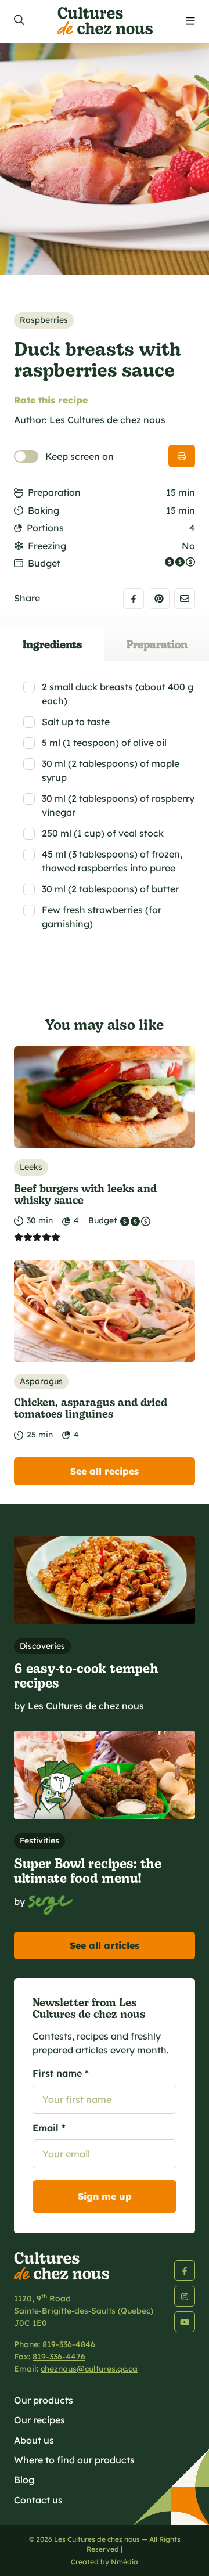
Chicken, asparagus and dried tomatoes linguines (91, 1408)
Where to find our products (74, 2460)
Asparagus (41, 1381)
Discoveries (42, 1646)
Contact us (38, 2500)
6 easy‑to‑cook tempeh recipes (86, 1675)
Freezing (47, 546)
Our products (44, 2400)
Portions (45, 528)
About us (34, 2440)
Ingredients (52, 644)
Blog (24, 2480)
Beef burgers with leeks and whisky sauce (85, 1194)
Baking (44, 510)
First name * (61, 2073)
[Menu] (190, 21)
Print (182, 456)
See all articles (105, 1945)
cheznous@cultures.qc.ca (89, 2369)
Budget (44, 563)
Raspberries (44, 320)
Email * (49, 2128)
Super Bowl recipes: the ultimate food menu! (88, 1870)
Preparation (54, 492)
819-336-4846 (69, 2344)
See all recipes (105, 1471)
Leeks (31, 1167)
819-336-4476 (59, 2357)
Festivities (39, 1840)
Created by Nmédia (105, 2562)
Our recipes (39, 2420)
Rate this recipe (51, 400)
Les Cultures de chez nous (107, 420)
